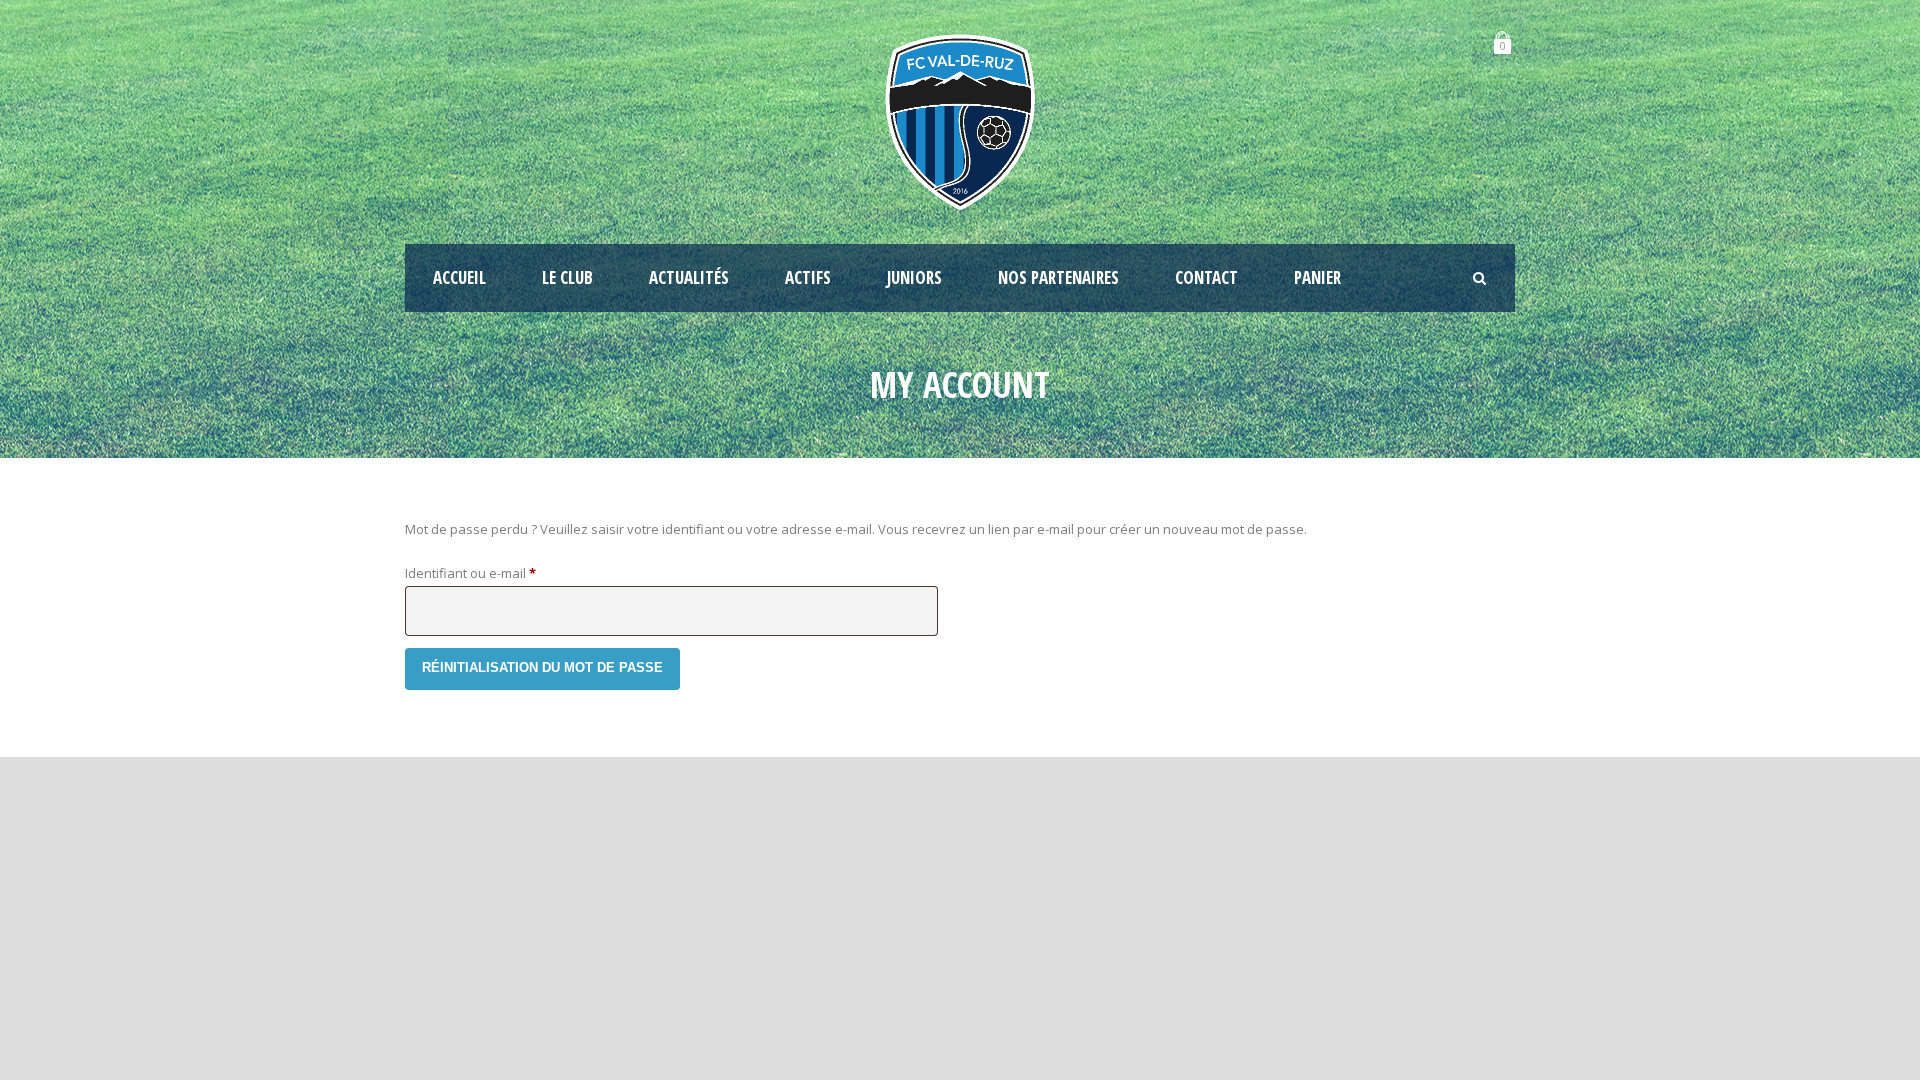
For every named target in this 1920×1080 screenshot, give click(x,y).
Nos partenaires (1058, 277)
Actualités (689, 277)
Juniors (914, 277)
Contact (1206, 277)
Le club (567, 277)
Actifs (808, 277)
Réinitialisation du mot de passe (542, 667)
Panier (1317, 277)
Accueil (459, 277)
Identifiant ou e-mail (503, 572)
